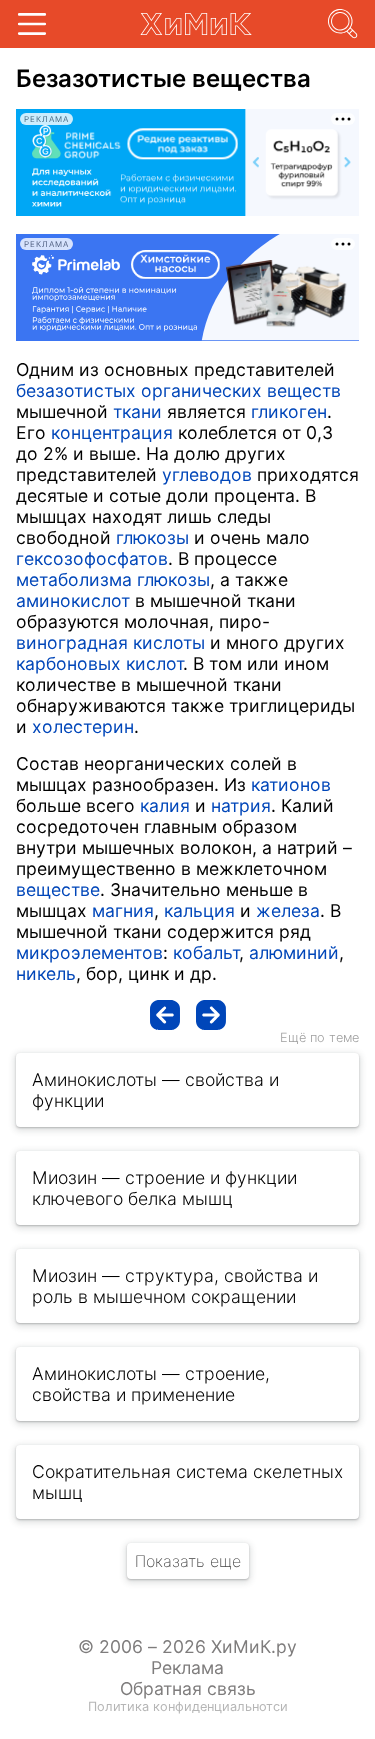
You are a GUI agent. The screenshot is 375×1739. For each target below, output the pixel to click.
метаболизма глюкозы (113, 579)
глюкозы (152, 537)
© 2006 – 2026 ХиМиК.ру (187, 1646)
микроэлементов (89, 952)
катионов (291, 784)
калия (165, 805)
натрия (241, 805)
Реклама (187, 1667)
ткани (137, 411)
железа (288, 910)
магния (123, 910)
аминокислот (73, 600)
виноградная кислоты (110, 642)
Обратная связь (188, 1688)
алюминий (294, 952)
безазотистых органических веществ (178, 390)
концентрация (112, 432)
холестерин (83, 726)
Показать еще (188, 1561)
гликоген (289, 411)
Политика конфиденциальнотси (188, 1706)
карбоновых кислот (99, 663)
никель (46, 973)
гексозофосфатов (92, 558)
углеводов (207, 474)
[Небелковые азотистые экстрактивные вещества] (165, 1015)
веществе (58, 889)
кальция (199, 910)
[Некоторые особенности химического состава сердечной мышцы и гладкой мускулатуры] (211, 1015)
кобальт (206, 952)
